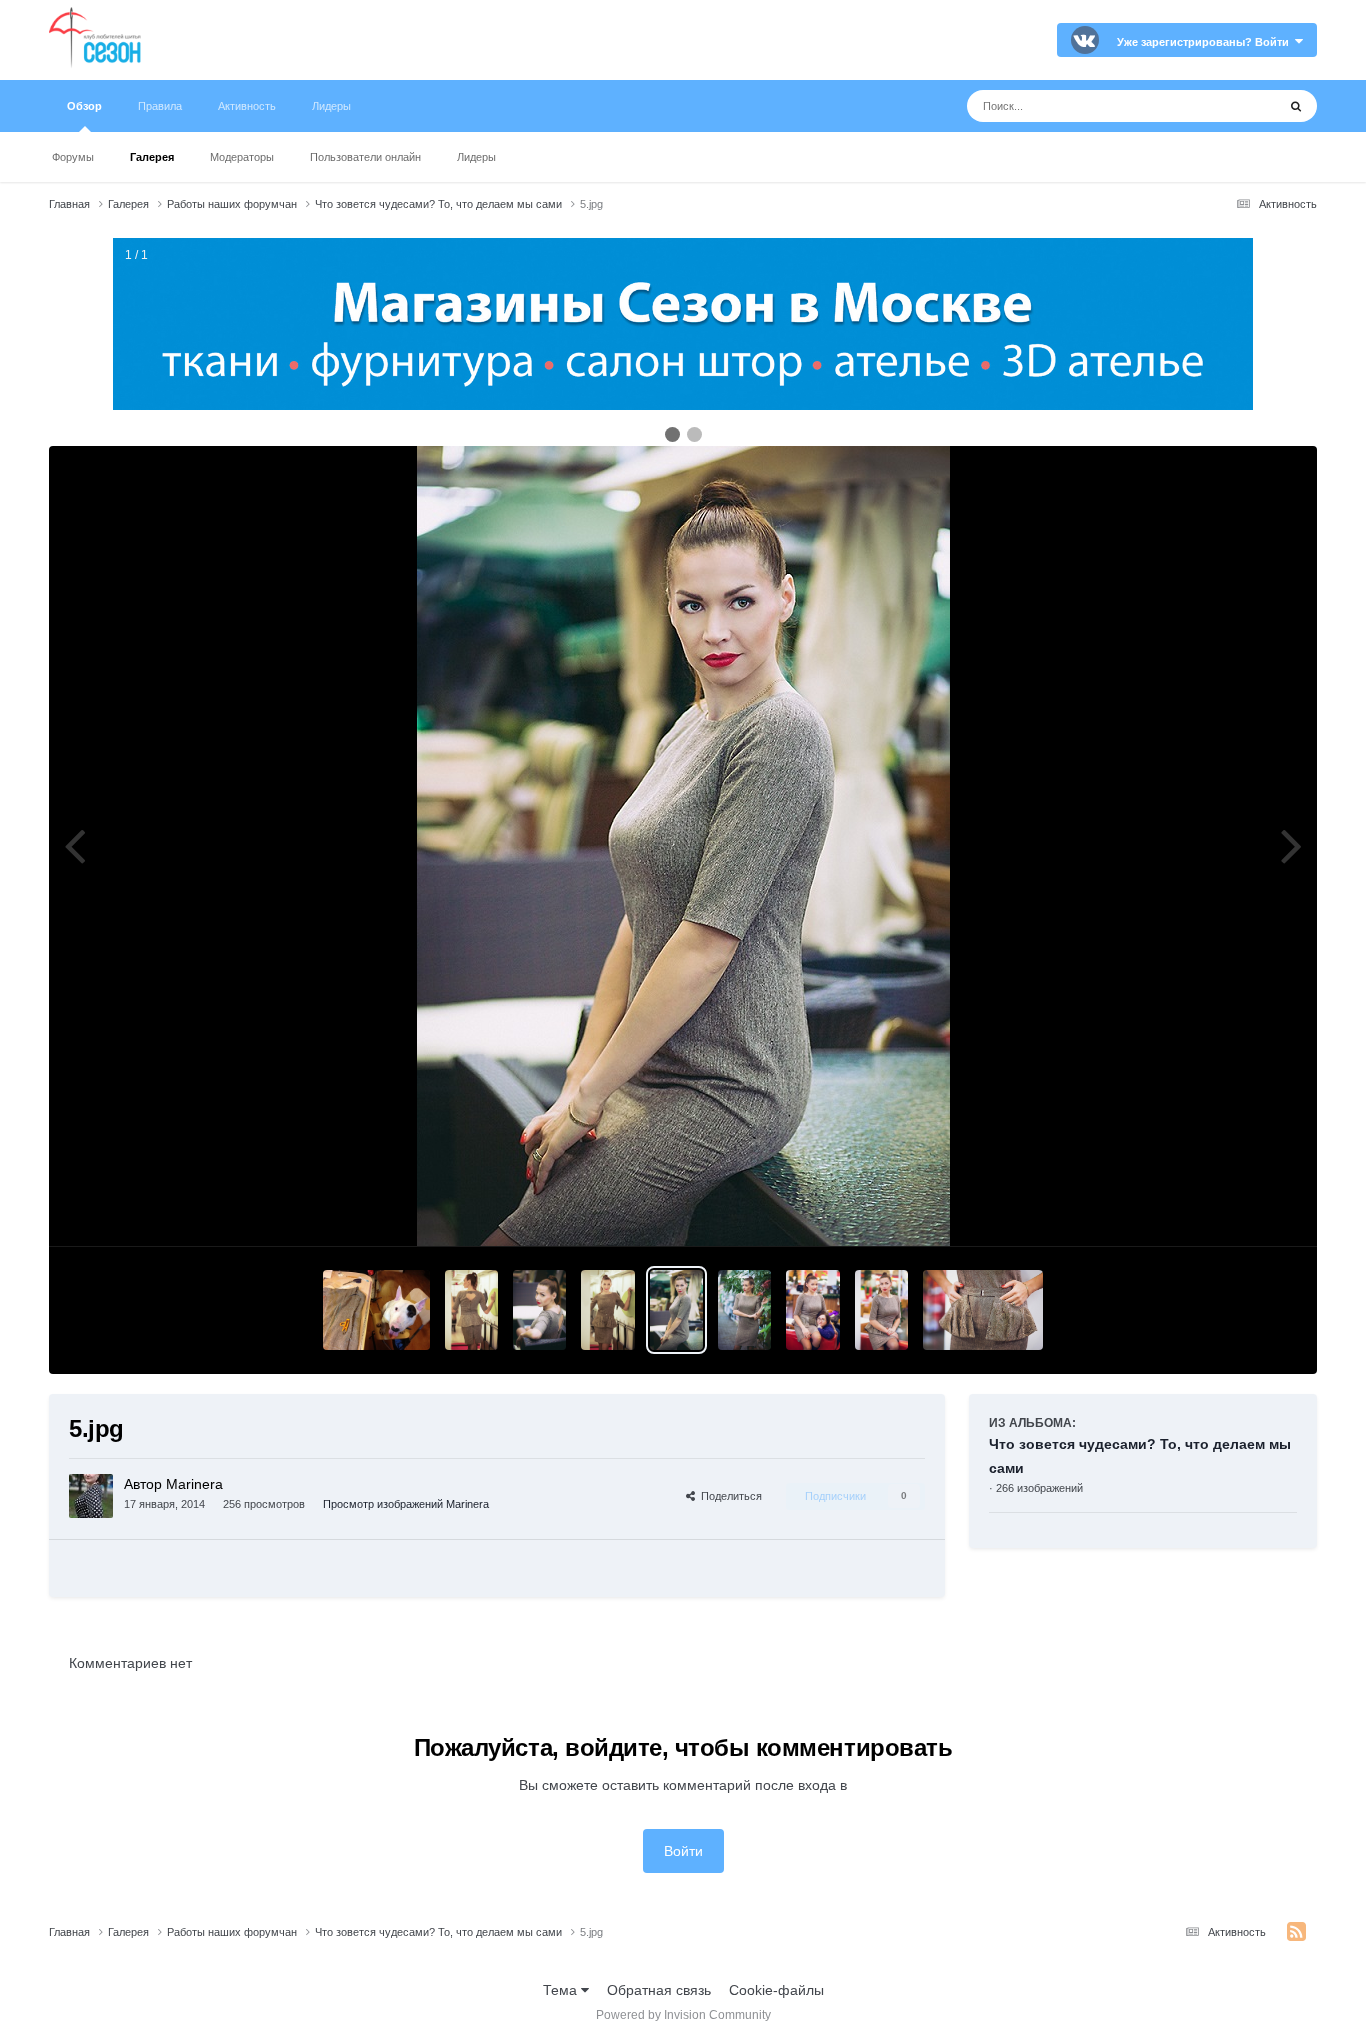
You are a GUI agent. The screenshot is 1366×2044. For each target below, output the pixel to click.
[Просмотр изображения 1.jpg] (983, 1310)
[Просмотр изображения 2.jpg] (881, 1310)
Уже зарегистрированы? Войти (1206, 42)
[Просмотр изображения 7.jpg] (539, 1310)
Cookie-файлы (776, 1990)
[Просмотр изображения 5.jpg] (676, 1310)
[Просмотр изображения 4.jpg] (744, 1310)
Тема (562, 1990)
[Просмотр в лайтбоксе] (683, 846)
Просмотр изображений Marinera (406, 1504)
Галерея (152, 157)
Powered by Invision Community (683, 2015)
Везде (1230, 106)
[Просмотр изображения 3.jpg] (812, 1310)
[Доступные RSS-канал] (1296, 1932)
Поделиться (728, 1496)
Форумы (73, 157)
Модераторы (242, 157)
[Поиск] (1296, 106)
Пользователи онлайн (365, 157)
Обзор (84, 106)
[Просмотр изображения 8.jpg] (471, 1310)
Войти (683, 1851)
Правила (160, 106)
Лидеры (476, 157)
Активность (247, 106)
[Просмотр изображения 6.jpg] (607, 1310)
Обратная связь (659, 1990)
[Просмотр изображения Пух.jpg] (376, 1310)
